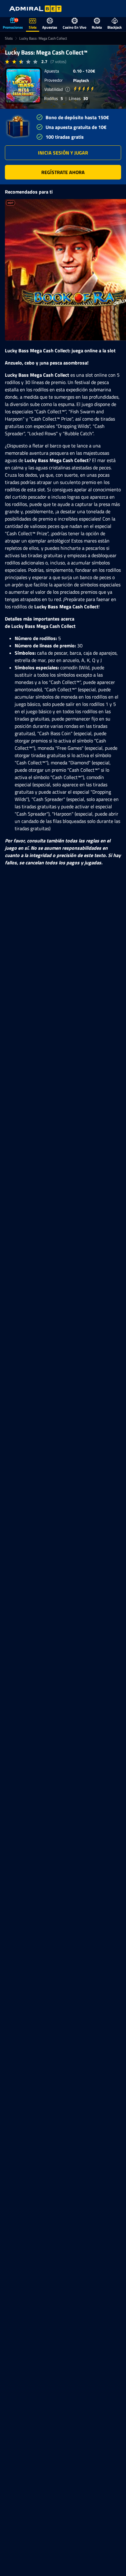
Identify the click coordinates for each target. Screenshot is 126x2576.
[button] (63, 153)
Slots (9, 38)
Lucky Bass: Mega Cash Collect (43, 38)
